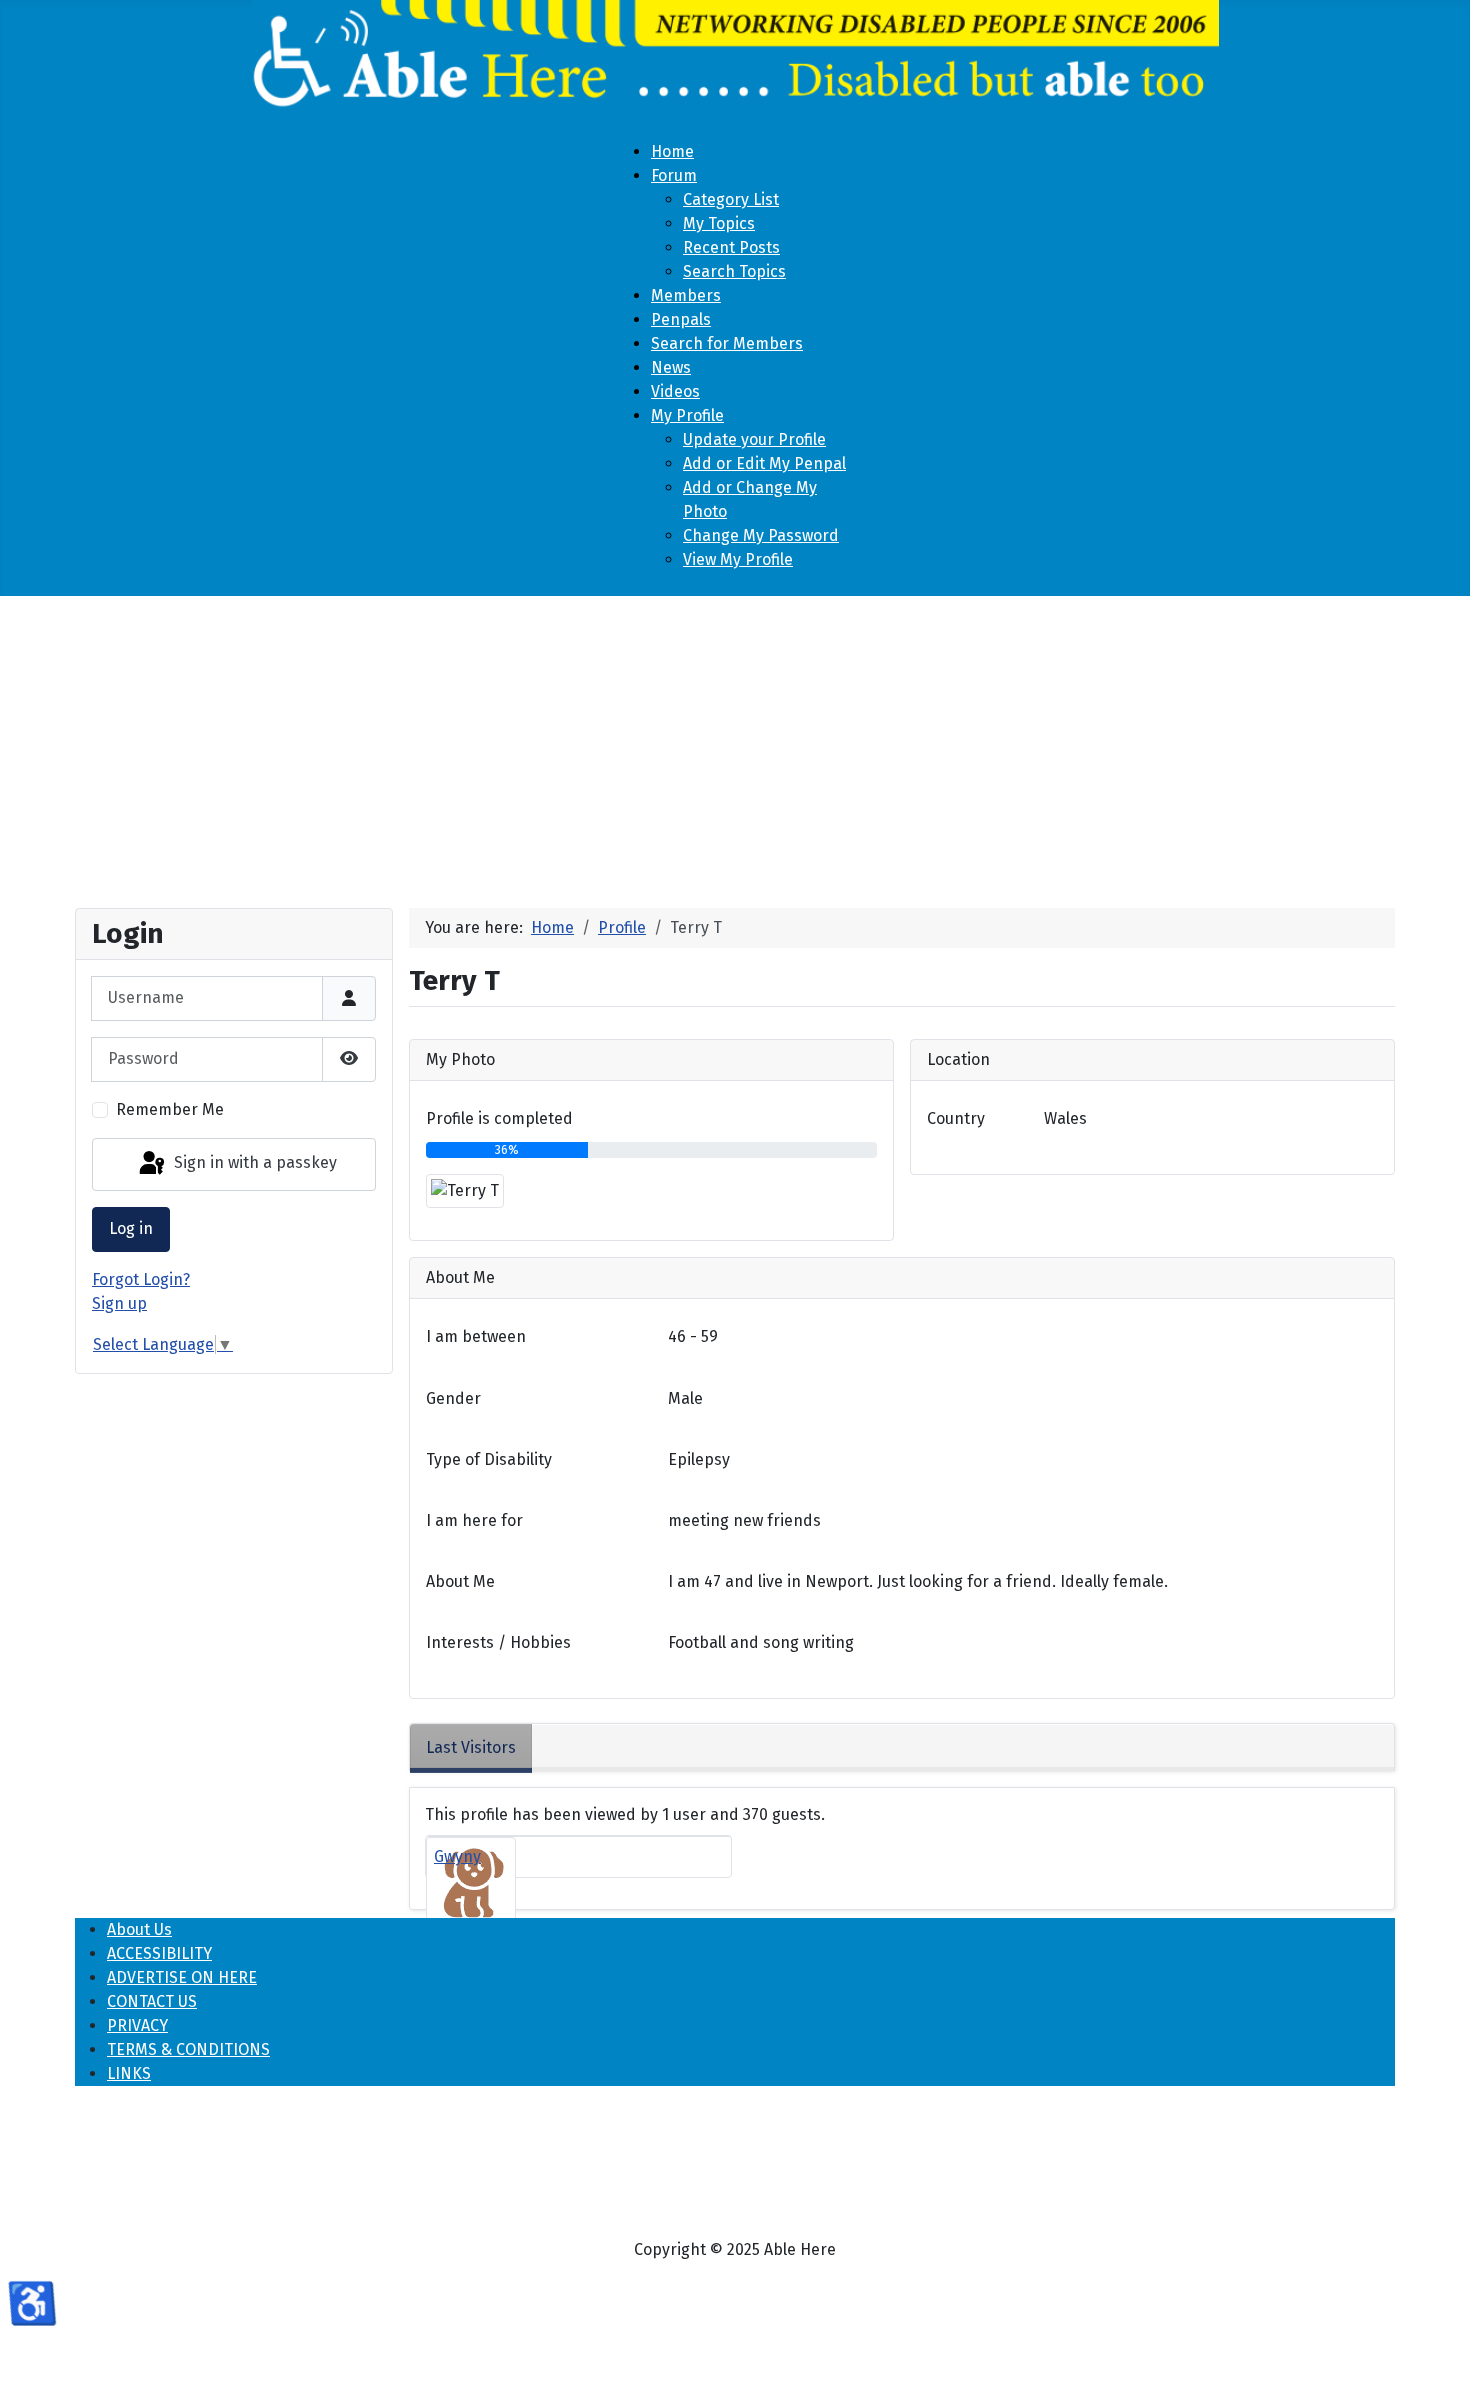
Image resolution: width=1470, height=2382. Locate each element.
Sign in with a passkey (253, 1163)
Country (956, 1118)
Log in (131, 1228)
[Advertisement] (735, 744)
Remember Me (170, 1109)
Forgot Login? (141, 1279)
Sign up (119, 1303)
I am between (476, 1336)
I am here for (474, 1520)
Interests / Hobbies (498, 1642)
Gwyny (457, 1856)
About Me (460, 1581)
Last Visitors (471, 1747)
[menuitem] (672, 151)
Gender (453, 1398)
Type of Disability (489, 1459)
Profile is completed (499, 1118)
